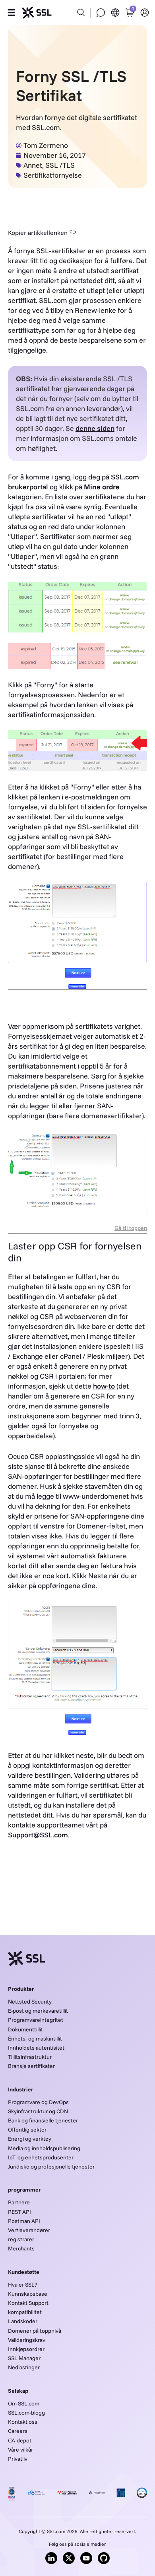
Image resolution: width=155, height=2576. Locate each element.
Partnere (19, 2202)
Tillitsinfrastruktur (30, 2057)
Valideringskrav (27, 2340)
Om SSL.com (24, 2403)
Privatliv (18, 2459)
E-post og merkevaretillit (38, 2011)
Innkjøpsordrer (26, 2349)
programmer (24, 2190)
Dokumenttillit (25, 2029)
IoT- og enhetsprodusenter (41, 2157)
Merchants (21, 2248)
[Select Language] (115, 13)
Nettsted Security (30, 2002)
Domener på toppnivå (35, 2331)
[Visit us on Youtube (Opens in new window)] (86, 2558)
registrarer (21, 2239)
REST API (19, 2212)
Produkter (21, 1989)
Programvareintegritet (36, 2020)
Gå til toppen (131, 1228)
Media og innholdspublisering (44, 2148)
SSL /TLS (60, 165)
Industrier (21, 2089)
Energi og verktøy (30, 2139)
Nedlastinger (24, 2367)
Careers (18, 2431)
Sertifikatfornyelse (53, 175)
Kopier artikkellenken (38, 233)
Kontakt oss (23, 2422)
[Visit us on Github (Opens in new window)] (104, 2558)
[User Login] (145, 13)
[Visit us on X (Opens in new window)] (69, 2558)
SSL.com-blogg (26, 2413)
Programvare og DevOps (38, 2102)
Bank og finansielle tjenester (43, 2120)
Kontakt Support (28, 2303)
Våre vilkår (20, 2450)
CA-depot (20, 2440)
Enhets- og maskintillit (35, 2039)
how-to (104, 1386)
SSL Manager (24, 2358)
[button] (11, 13)
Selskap (18, 2391)
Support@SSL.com (38, 1835)
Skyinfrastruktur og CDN (38, 2111)
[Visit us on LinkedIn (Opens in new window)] (51, 2558)
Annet (33, 165)
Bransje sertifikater (31, 2066)
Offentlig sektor (27, 2130)
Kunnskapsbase (28, 2294)
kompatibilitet (25, 2312)
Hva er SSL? (22, 2285)
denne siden (95, 428)
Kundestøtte (24, 2272)
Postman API (24, 2221)
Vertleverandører (29, 2230)
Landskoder (23, 2321)
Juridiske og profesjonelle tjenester (51, 2167)
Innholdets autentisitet (36, 2048)
